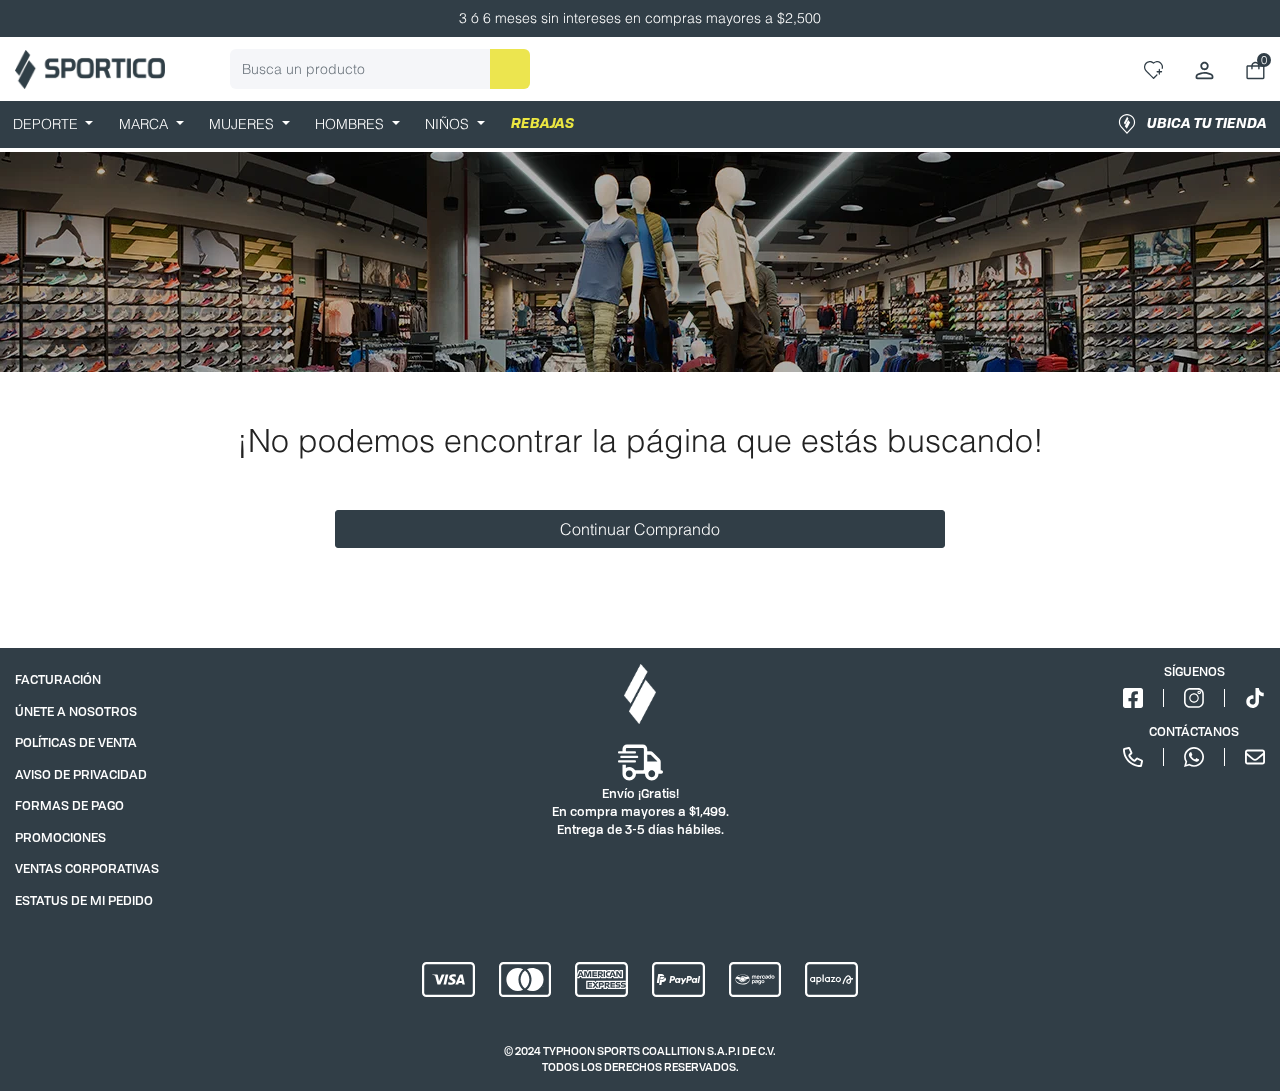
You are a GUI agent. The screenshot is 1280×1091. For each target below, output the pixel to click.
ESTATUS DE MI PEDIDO (84, 900)
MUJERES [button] (243, 124)
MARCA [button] (145, 124)
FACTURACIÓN (58, 679)
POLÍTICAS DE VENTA (76, 742)
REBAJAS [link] (542, 124)
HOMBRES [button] (351, 124)
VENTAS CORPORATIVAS (87, 868)
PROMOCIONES (60, 837)
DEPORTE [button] (47, 124)
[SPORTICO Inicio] (90, 69)
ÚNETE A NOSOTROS (76, 711)
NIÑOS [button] (449, 124)
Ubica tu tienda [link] (1207, 124)
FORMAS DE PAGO (69, 805)
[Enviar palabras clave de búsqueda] (510, 69)
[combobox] (380, 69)
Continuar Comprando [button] (640, 529)
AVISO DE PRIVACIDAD (81, 774)
